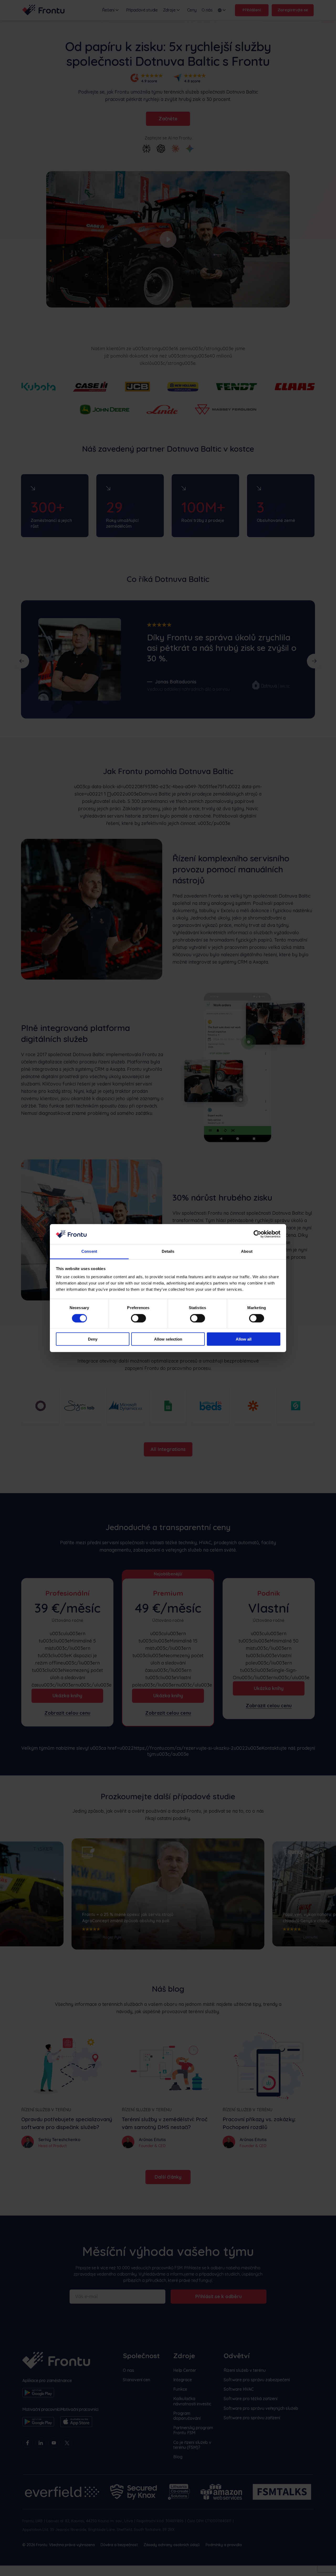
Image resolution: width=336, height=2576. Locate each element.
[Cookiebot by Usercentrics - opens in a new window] (257, 1234)
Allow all (244, 1339)
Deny (93, 1339)
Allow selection (168, 1339)
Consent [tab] (89, 1251)
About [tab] (247, 1251)
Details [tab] (168, 1251)
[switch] (138, 1318)
